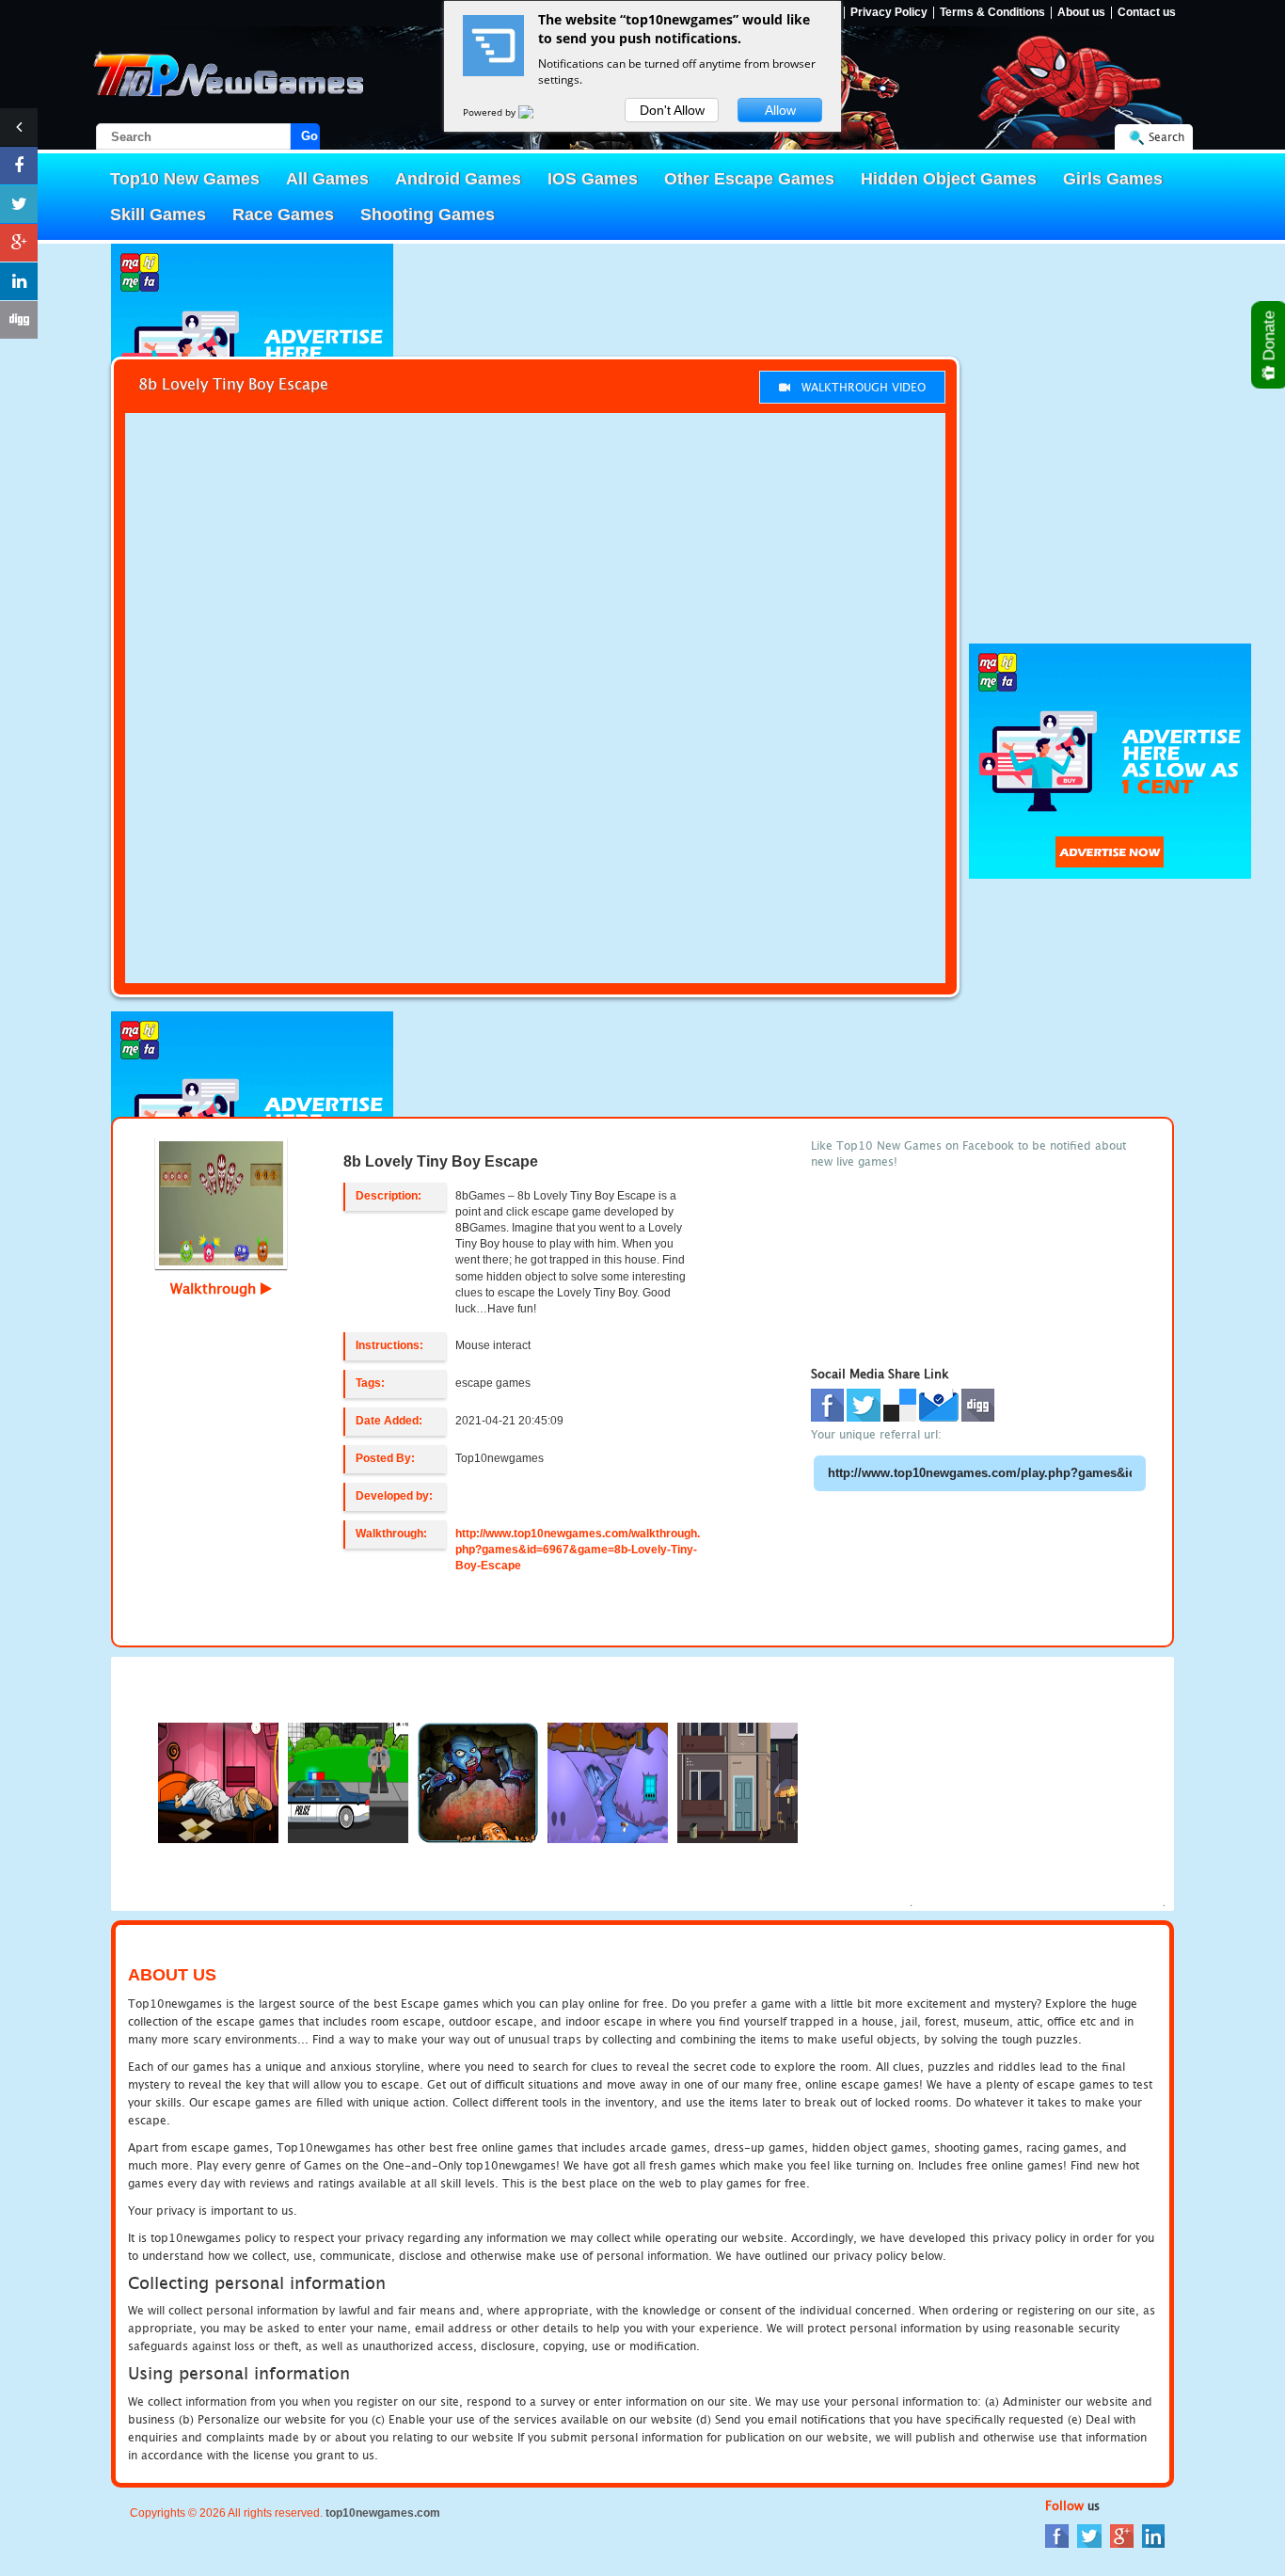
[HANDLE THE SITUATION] (478, 1781)
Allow (780, 110)
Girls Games (1113, 179)
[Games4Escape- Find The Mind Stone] (608, 1781)
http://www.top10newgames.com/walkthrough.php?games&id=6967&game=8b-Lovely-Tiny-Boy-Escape (578, 1550)
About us (1081, 13)
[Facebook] (1057, 2534)
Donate (1269, 338)
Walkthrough (215, 1288)
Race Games (283, 215)
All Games (327, 179)
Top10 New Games (185, 179)
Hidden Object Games (949, 179)
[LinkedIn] (1153, 2534)
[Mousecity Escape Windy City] (348, 1781)
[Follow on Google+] (19, 243)
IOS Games (593, 179)
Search (1166, 137)
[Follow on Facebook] (19, 166)
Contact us (1147, 13)
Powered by (491, 112)
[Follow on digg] (19, 320)
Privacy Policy (889, 13)
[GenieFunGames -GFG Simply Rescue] (738, 1781)
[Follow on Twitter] (19, 204)
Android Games (458, 179)
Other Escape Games (749, 179)
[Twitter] (1089, 2534)
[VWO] (537, 112)
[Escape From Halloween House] (218, 1781)
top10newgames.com (383, 2513)
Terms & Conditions (992, 13)
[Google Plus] (1122, 2534)
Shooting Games (428, 215)
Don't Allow (672, 110)
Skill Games (158, 215)
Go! (310, 136)
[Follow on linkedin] (19, 281)
